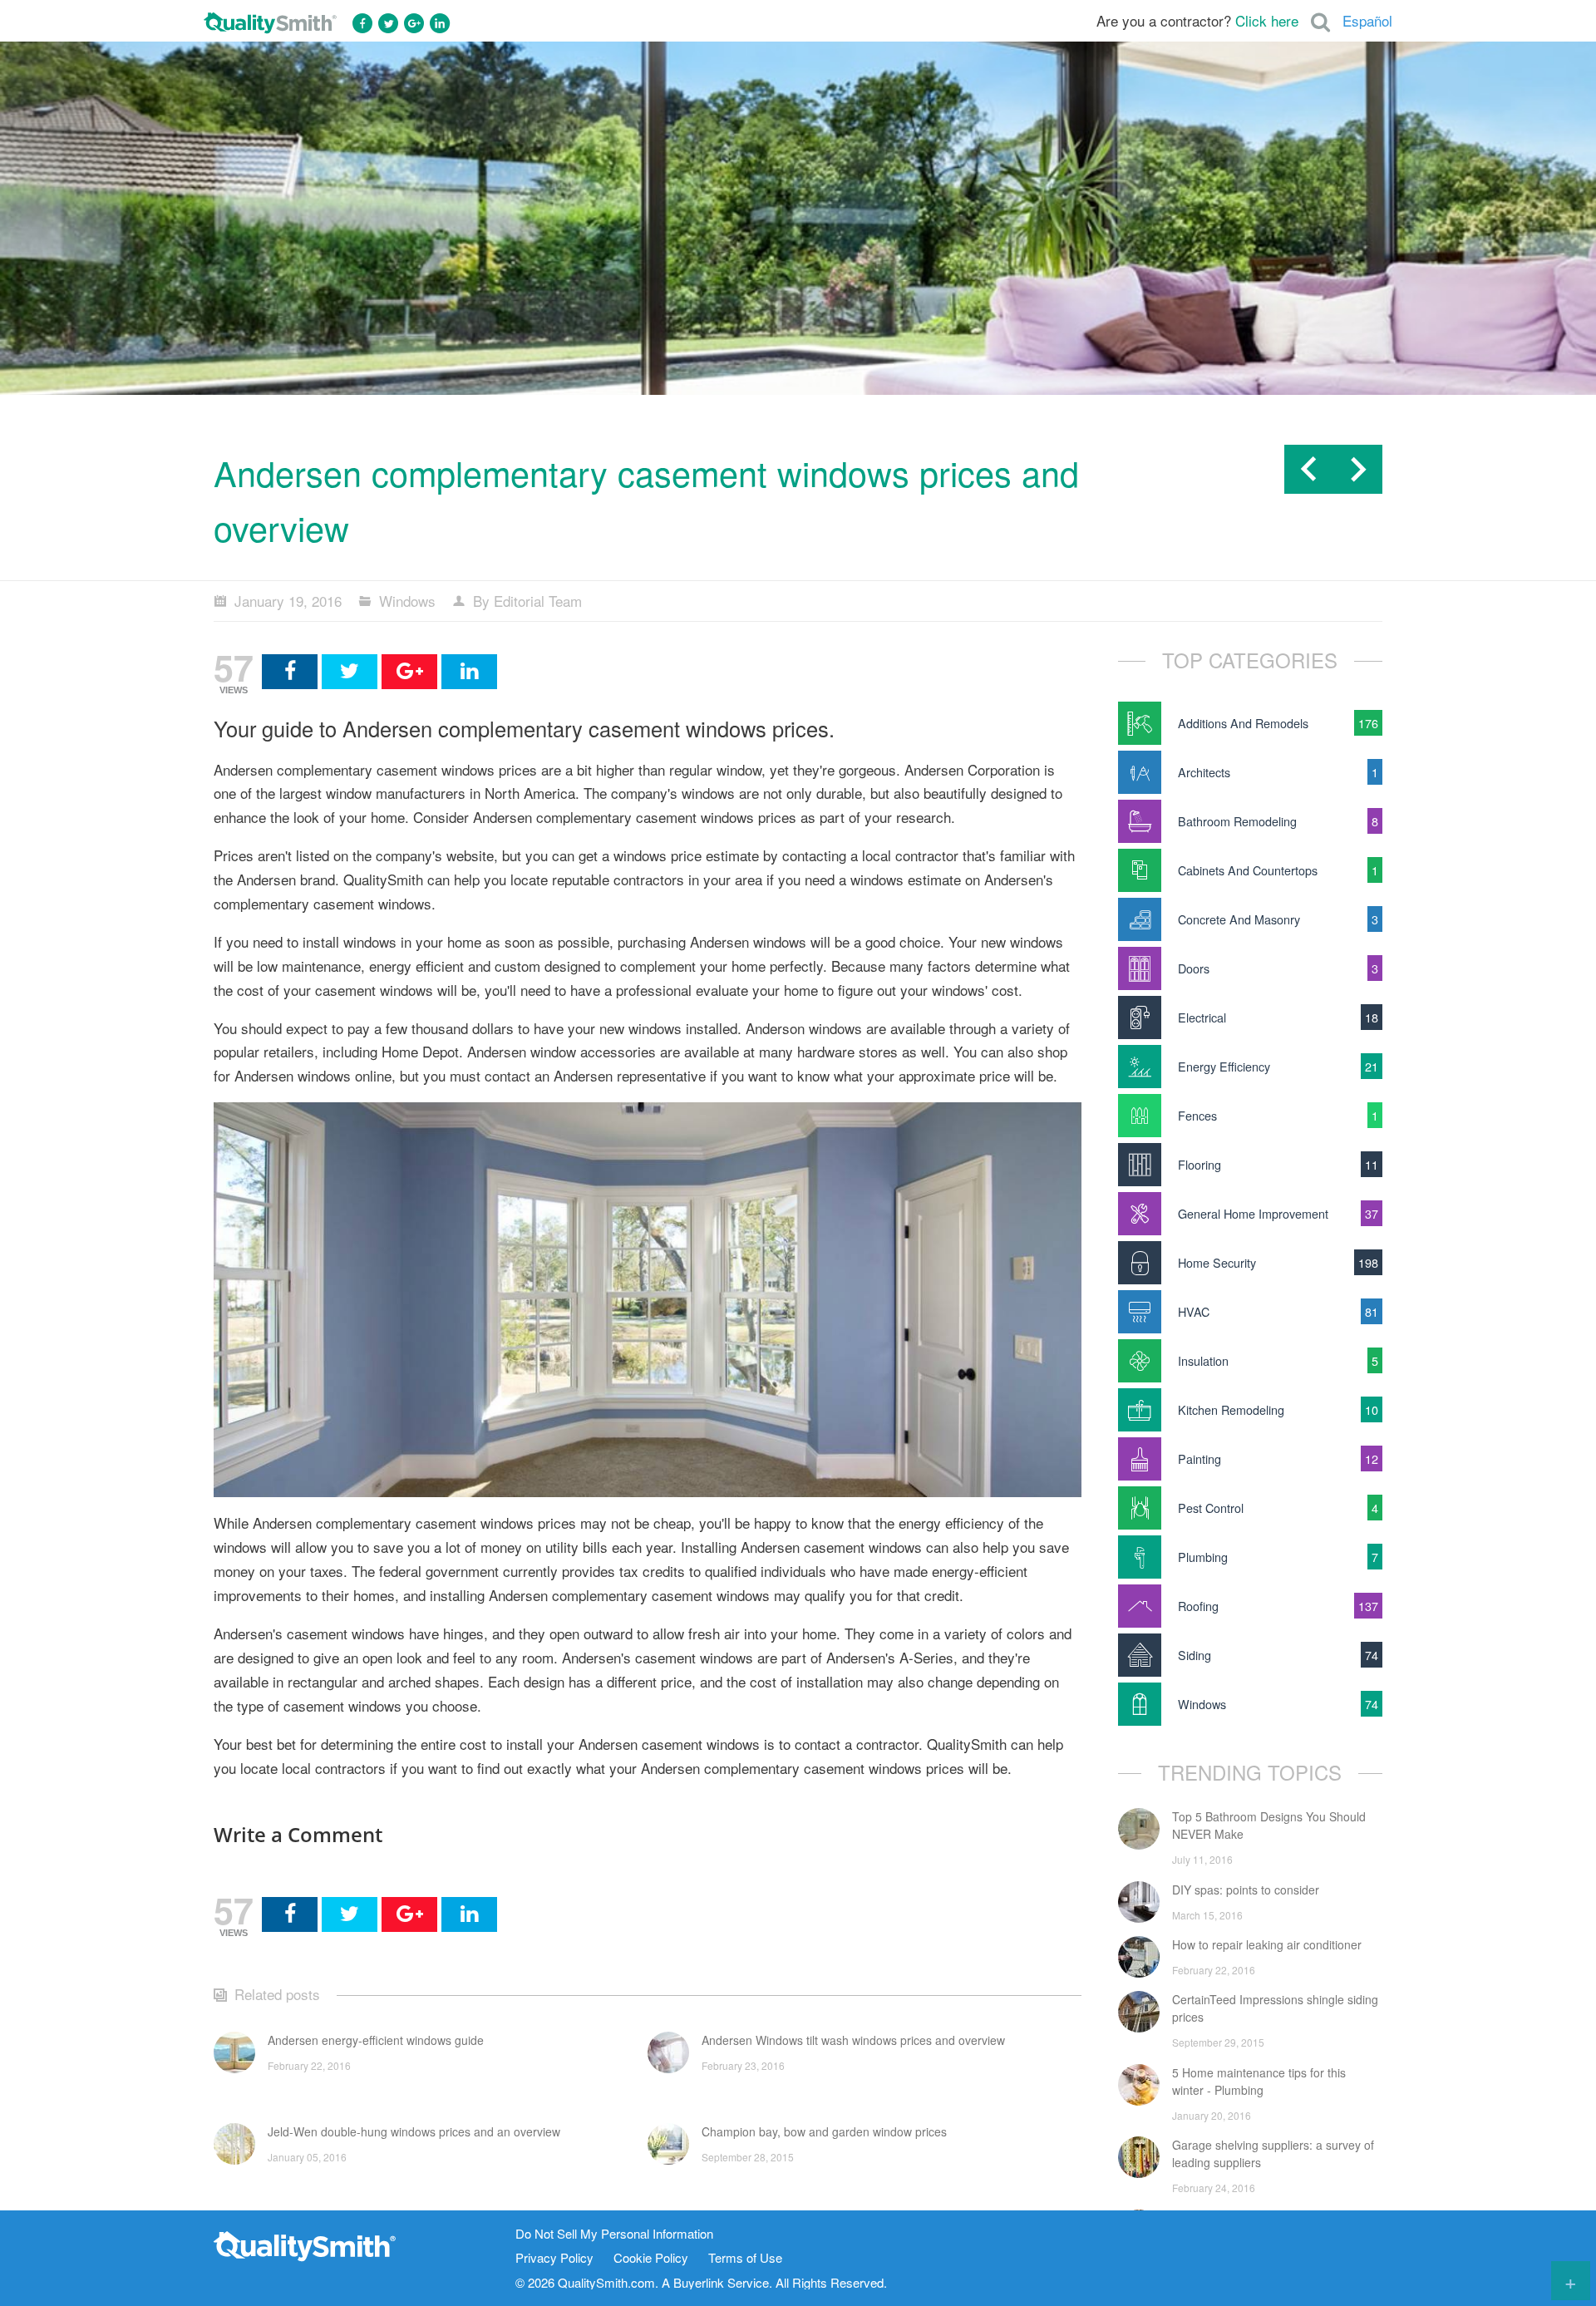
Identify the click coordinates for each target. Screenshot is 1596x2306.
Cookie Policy (651, 2258)
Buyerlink (699, 2282)
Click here (1267, 20)
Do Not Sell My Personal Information (614, 2234)
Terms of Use (745, 2258)
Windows (407, 601)
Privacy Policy (554, 2258)
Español (1367, 20)
